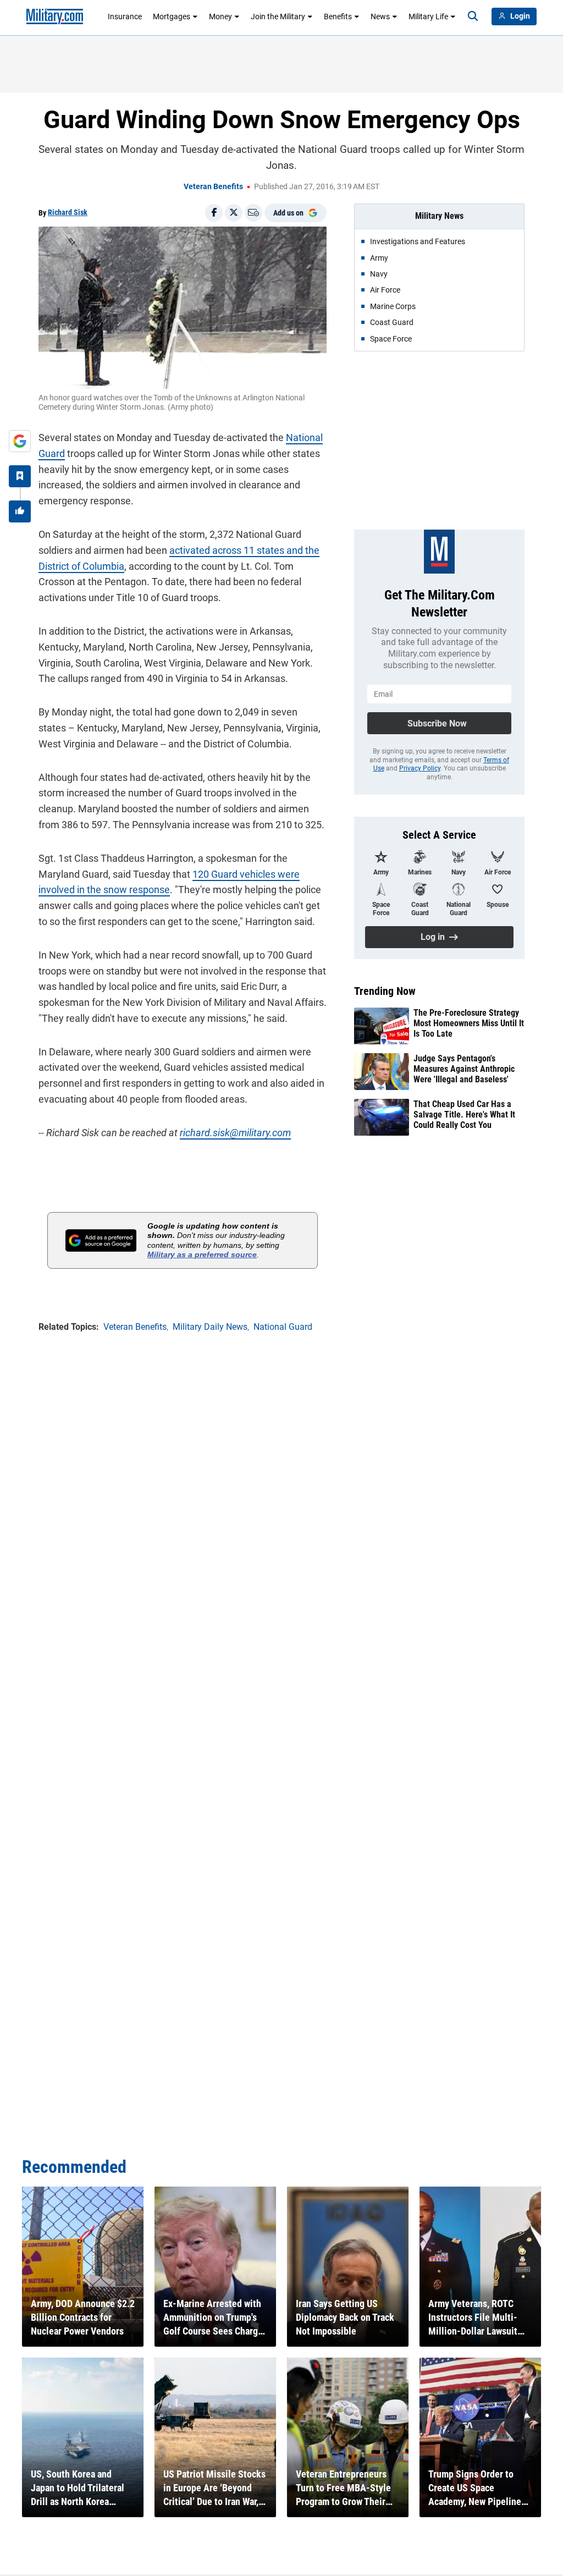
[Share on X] (234, 213)
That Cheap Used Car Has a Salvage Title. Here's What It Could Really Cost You (464, 1114)
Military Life (428, 16)
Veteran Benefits (213, 186)
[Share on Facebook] (214, 213)
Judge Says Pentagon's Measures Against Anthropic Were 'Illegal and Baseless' (464, 1069)
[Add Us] (20, 441)
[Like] (20, 511)
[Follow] (20, 476)
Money (220, 16)
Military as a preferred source (202, 1254)
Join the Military (278, 16)
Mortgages (172, 16)
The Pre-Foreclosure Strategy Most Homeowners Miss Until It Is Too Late (469, 1023)
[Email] (253, 213)
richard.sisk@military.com (235, 1133)
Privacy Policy (420, 768)
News (380, 16)
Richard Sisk (68, 212)
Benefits (338, 16)
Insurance (125, 16)
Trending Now (385, 991)
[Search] (473, 16)
